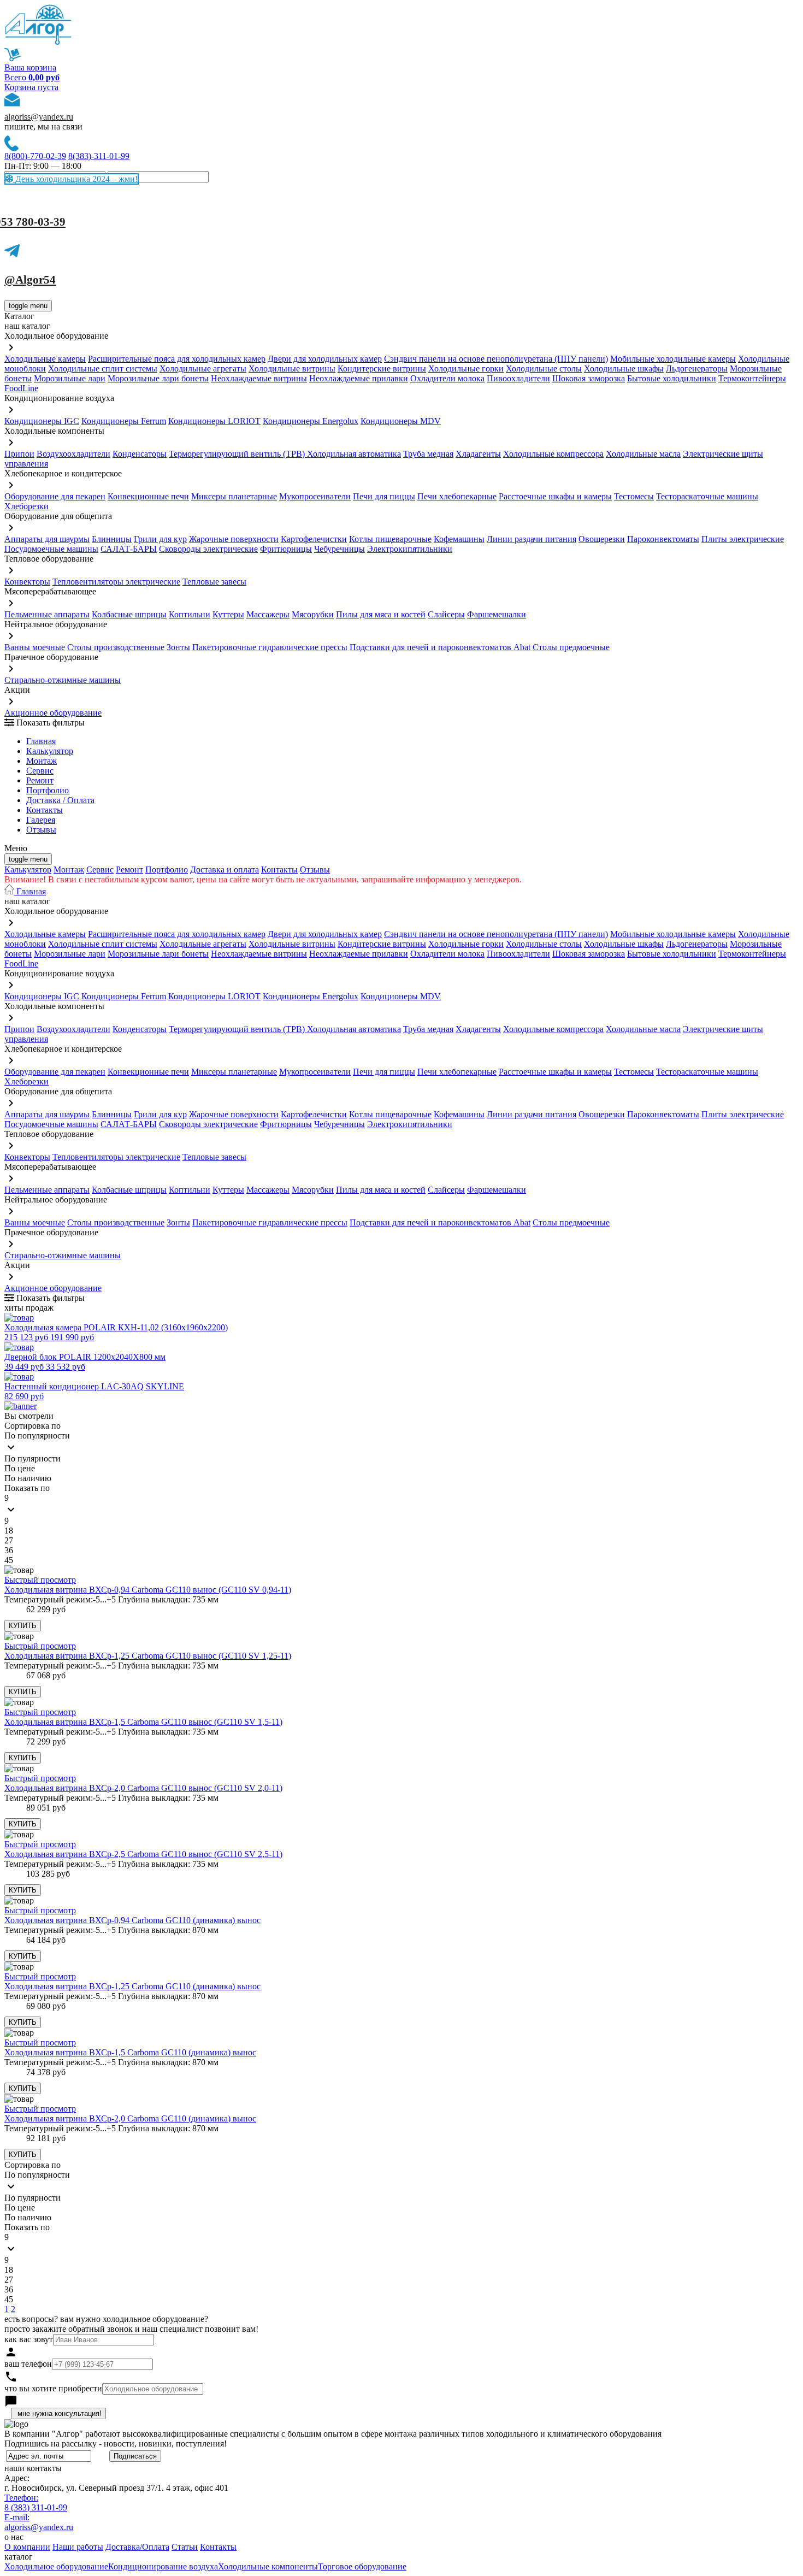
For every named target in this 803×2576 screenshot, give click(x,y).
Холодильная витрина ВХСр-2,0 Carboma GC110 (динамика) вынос (130, 2118)
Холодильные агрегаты (203, 369)
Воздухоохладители (73, 454)
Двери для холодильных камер (325, 359)
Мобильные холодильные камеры (673, 359)
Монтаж (42, 761)
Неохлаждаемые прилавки (359, 378)
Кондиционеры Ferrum (124, 421)
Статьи (185, 2547)
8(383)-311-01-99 (99, 156)
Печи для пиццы (384, 496)
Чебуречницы (339, 549)
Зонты (178, 647)
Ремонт (40, 780)
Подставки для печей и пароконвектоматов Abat (440, 647)
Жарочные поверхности (234, 539)
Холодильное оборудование (56, 2566)
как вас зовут (29, 2339)
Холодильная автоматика (354, 454)
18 (9, 1531)
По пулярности (33, 1458)
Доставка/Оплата (137, 2547)
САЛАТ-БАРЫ (129, 549)
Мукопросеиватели (315, 496)
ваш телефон (28, 2364)
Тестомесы (634, 496)
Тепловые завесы (214, 582)
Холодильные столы (544, 369)
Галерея (41, 820)
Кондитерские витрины (382, 369)
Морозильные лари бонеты (158, 378)
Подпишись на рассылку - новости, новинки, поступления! (116, 2444)
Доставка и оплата (225, 870)
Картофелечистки (314, 539)
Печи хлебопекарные (457, 496)
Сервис (100, 870)
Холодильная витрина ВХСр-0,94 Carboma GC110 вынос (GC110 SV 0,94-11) (148, 1590)
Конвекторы (27, 582)
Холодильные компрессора (553, 454)
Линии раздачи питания (532, 539)
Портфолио (48, 790)
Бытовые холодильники (672, 378)
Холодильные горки (466, 369)
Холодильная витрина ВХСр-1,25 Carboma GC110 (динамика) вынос (132, 1986)
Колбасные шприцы (129, 614)
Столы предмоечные (571, 647)
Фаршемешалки (497, 614)
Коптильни (190, 614)
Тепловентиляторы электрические (116, 582)
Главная (41, 741)
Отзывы (41, 830)
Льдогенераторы (697, 369)
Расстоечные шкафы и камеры (555, 496)
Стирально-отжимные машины (63, 680)
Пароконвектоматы (663, 539)
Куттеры (228, 614)
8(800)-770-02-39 (35, 156)
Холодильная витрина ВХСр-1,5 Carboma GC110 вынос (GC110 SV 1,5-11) (143, 1722)
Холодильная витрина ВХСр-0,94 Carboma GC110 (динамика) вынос (132, 1920)
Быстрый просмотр (40, 1580)
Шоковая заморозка (589, 378)
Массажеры (268, 614)
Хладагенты (478, 454)
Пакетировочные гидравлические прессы (270, 647)
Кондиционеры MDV (401, 421)
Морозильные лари (70, 378)
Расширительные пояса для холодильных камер (177, 359)
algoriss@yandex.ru (39, 117)
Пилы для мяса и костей (381, 614)
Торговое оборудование (362, 2566)
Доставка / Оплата (60, 800)
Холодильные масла (643, 454)
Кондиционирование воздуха (163, 2566)
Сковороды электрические (208, 549)
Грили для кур (160, 539)
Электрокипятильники (410, 549)
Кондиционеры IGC (42, 421)
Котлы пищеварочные (390, 539)
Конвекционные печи (148, 496)
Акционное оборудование (53, 713)
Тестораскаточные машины (707, 496)
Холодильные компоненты (268, 2566)
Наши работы (78, 2547)
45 (9, 1560)
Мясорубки (313, 614)
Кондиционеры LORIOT (214, 421)
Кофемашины (459, 539)
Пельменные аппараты (47, 614)
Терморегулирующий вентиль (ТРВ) (238, 454)
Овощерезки (602, 539)
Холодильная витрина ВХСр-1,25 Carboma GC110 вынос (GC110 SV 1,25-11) (148, 1656)
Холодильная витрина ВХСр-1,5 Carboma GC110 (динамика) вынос (130, 2052)
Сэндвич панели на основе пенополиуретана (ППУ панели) (496, 359)
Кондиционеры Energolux (311, 421)
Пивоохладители (518, 378)
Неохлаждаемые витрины (259, 378)
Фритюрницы (286, 549)
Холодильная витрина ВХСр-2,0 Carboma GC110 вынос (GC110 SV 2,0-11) (143, 1788)
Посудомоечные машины (51, 549)
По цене (20, 1468)
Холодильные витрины (292, 369)
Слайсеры (446, 614)
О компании (27, 2547)
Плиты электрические (743, 539)
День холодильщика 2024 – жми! (75, 179)
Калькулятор (50, 751)
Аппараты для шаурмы (47, 539)
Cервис (40, 771)
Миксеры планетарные (234, 496)
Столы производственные (116, 647)
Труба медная (428, 454)
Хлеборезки (26, 506)
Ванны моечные (35, 647)
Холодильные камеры (45, 359)
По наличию (28, 1478)
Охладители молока (447, 378)
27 (9, 1540)
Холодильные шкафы (624, 369)
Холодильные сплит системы (103, 369)
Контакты (45, 810)
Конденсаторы (140, 454)
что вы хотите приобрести (53, 2388)
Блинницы (112, 539)
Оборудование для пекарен (55, 496)
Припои (19, 454)
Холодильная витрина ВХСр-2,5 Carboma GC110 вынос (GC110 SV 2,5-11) (143, 1854)
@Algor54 (30, 280)
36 (9, 1550)
